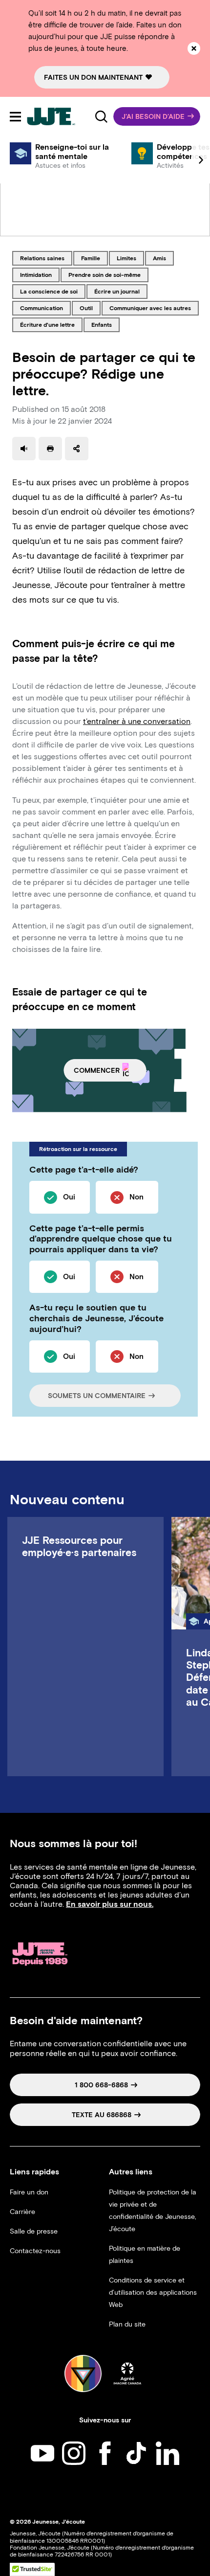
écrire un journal (117, 291)
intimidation (36, 274)
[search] (101, 116)
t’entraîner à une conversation (137, 721)
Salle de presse (34, 2231)
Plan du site (127, 2324)
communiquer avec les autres (150, 308)
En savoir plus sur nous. (110, 1904)
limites (130, 258)
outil (90, 308)
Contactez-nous (35, 2251)
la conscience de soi (49, 291)
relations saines (42, 258)
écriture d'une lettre (47, 324)
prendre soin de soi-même (104, 274)
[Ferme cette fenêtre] (194, 48)
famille (94, 258)
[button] (157, 116)
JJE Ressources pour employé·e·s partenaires (79, 1546)
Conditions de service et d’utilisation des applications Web (153, 2293)
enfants (105, 324)
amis (163, 258)
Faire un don (29, 2192)
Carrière (22, 2212)
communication (41, 308)
